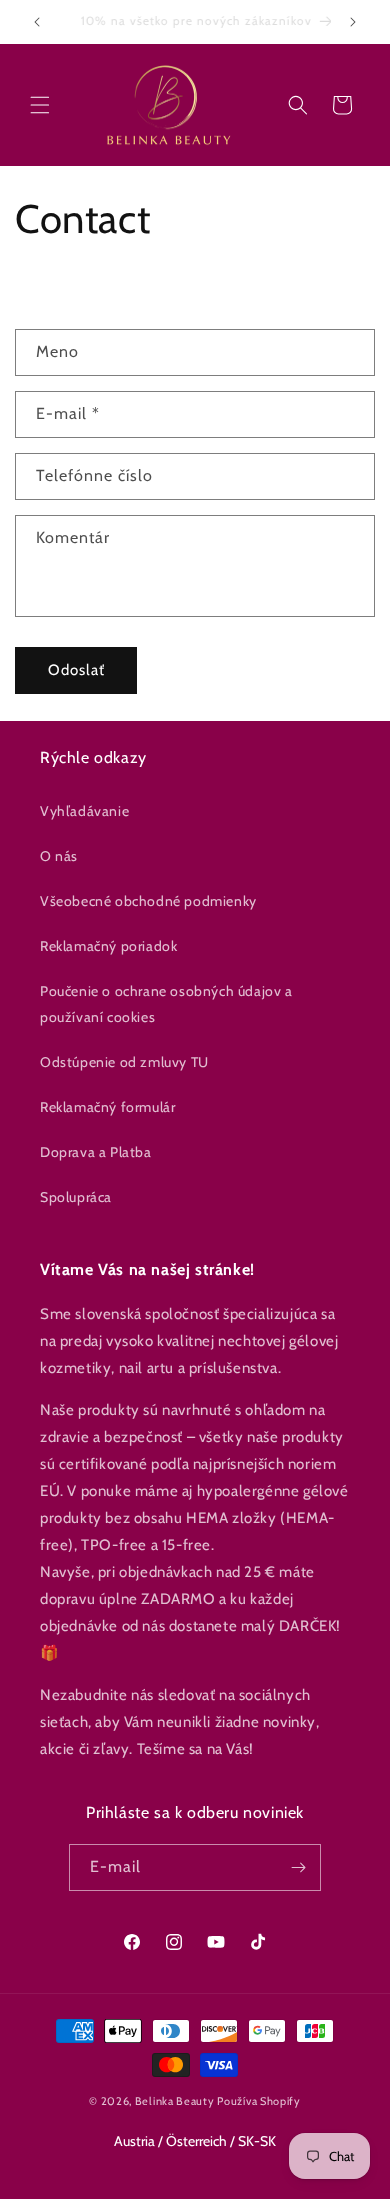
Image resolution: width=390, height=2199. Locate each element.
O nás (59, 856)
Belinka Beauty (175, 2101)
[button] (40, 105)
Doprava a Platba (96, 1152)
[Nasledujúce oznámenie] (353, 22)
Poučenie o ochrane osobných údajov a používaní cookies (166, 1003)
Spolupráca (76, 1197)
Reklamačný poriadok (108, 946)
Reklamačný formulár (107, 1107)
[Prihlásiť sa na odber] (298, 1867)
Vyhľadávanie (84, 811)
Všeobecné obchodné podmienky (148, 901)
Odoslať (76, 670)
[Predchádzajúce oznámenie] (37, 22)
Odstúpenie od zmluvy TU (124, 1062)
